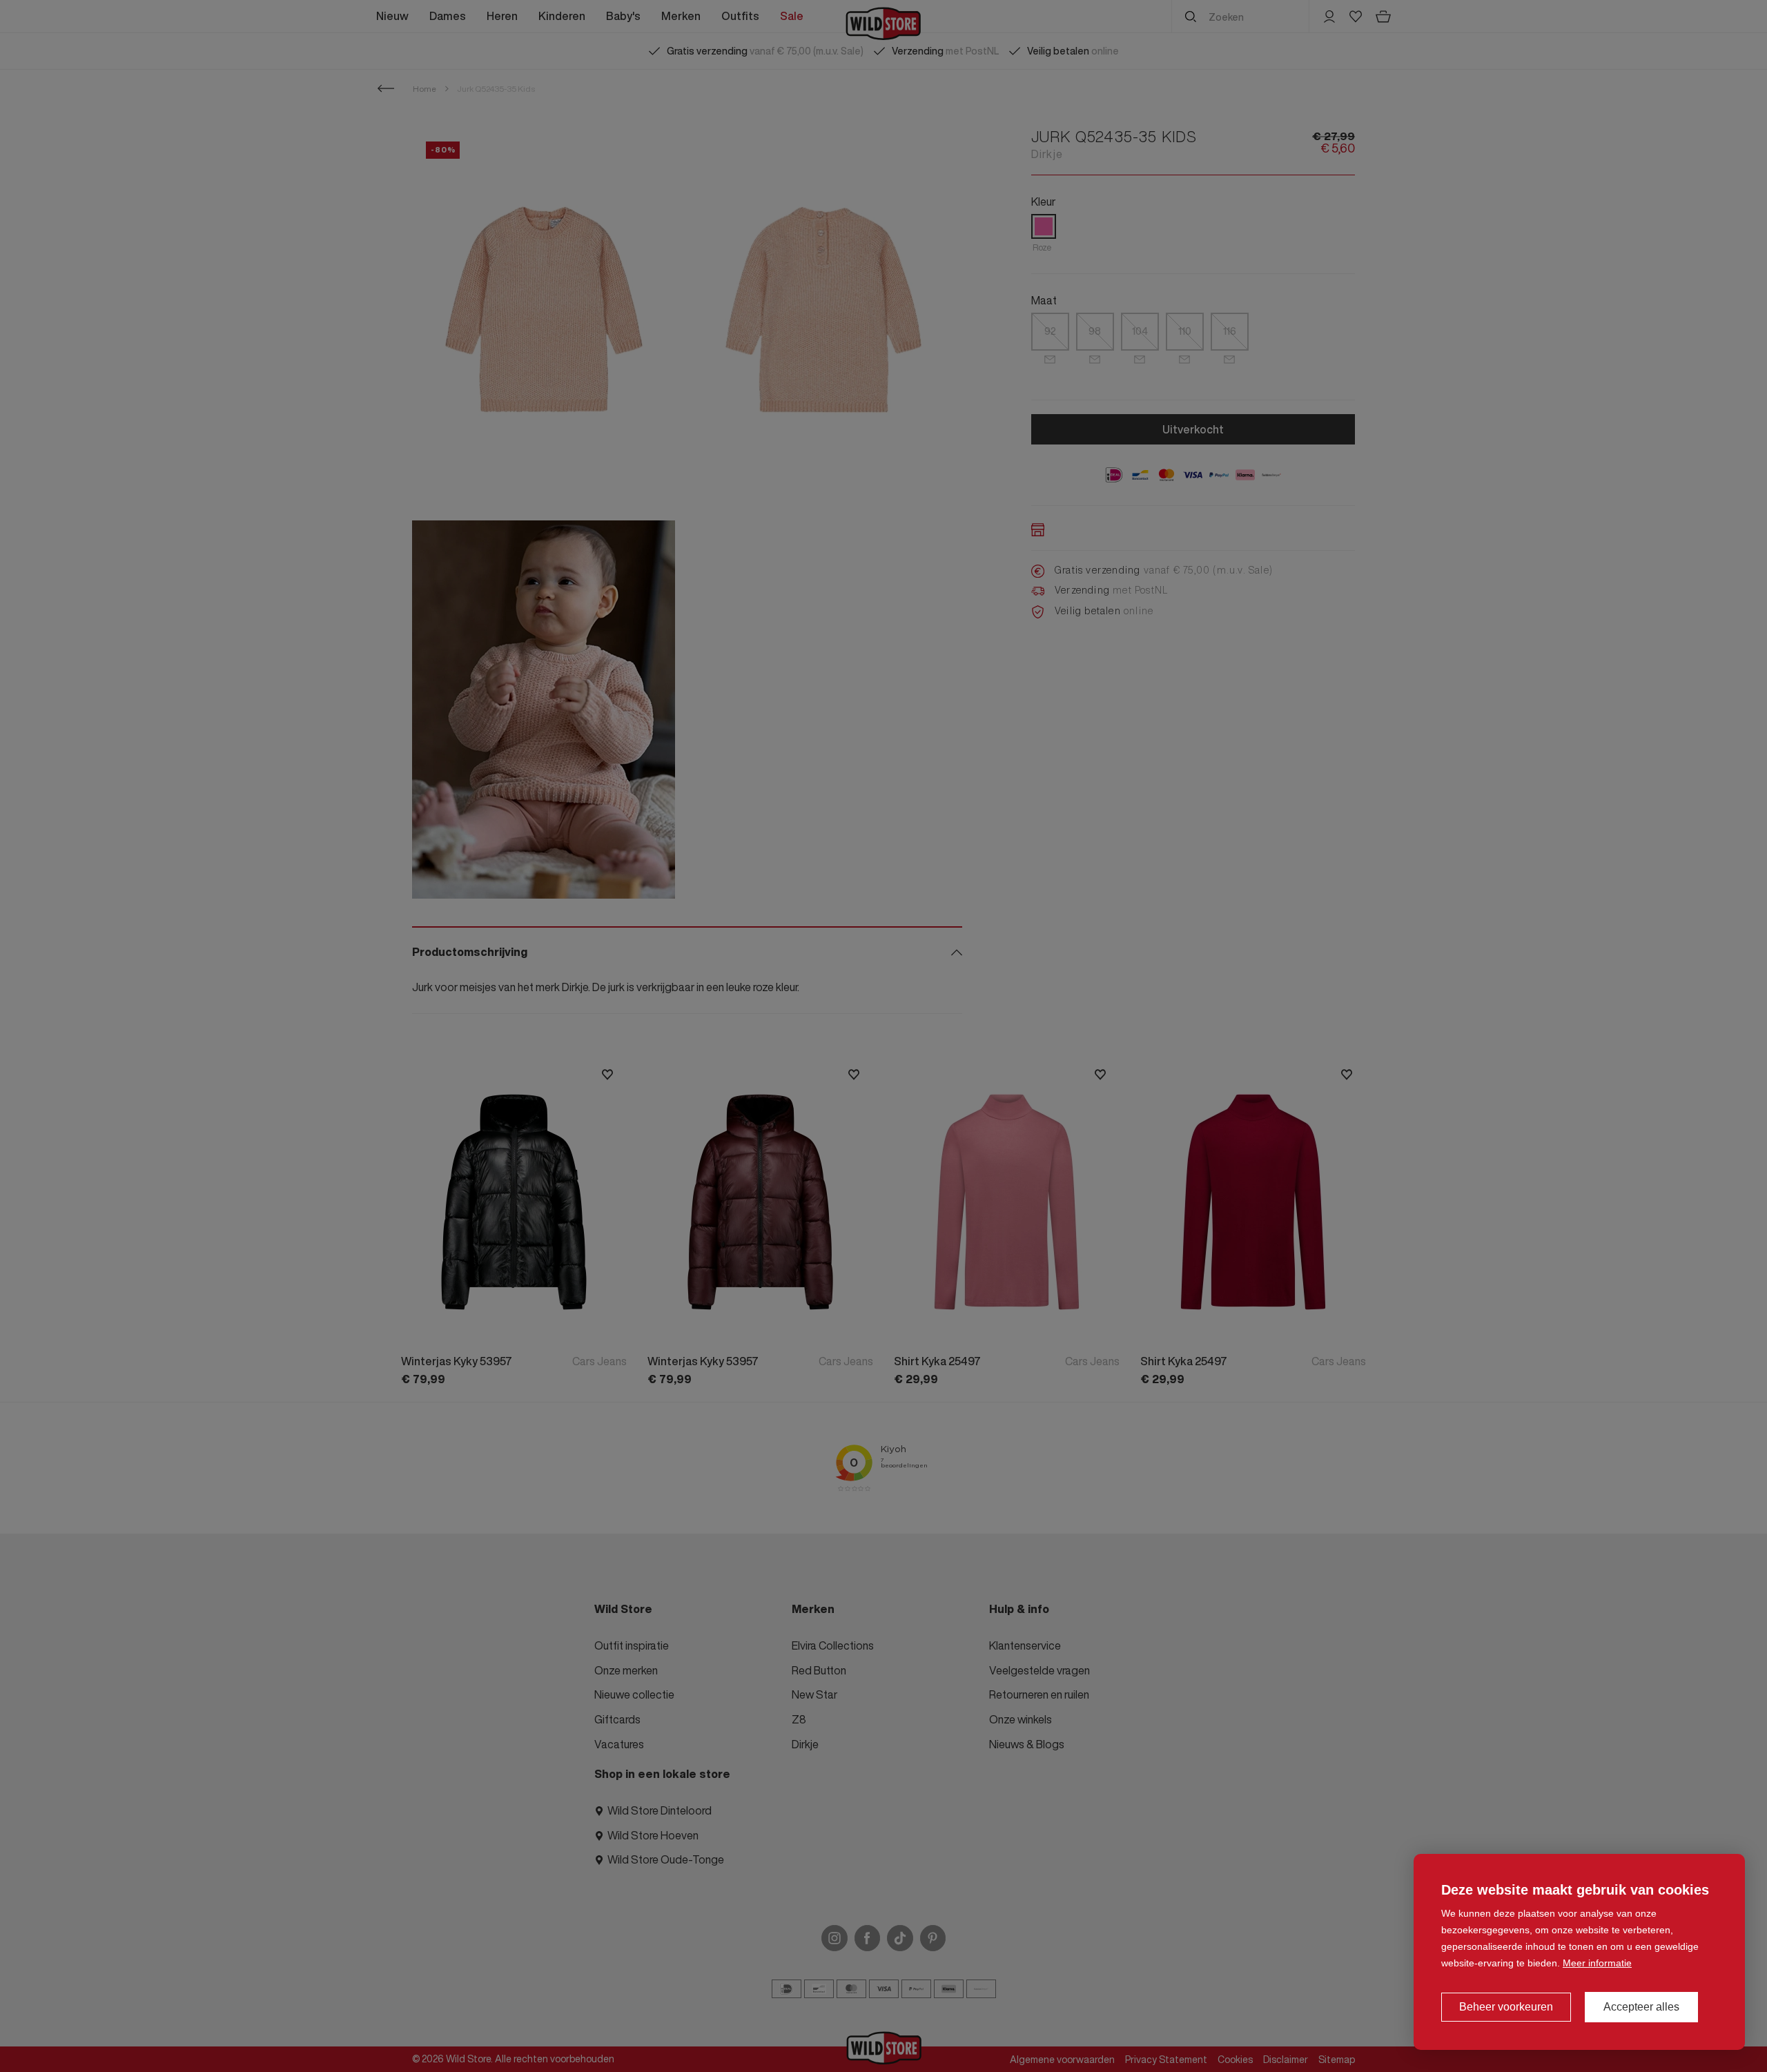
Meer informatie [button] (1597, 1963)
